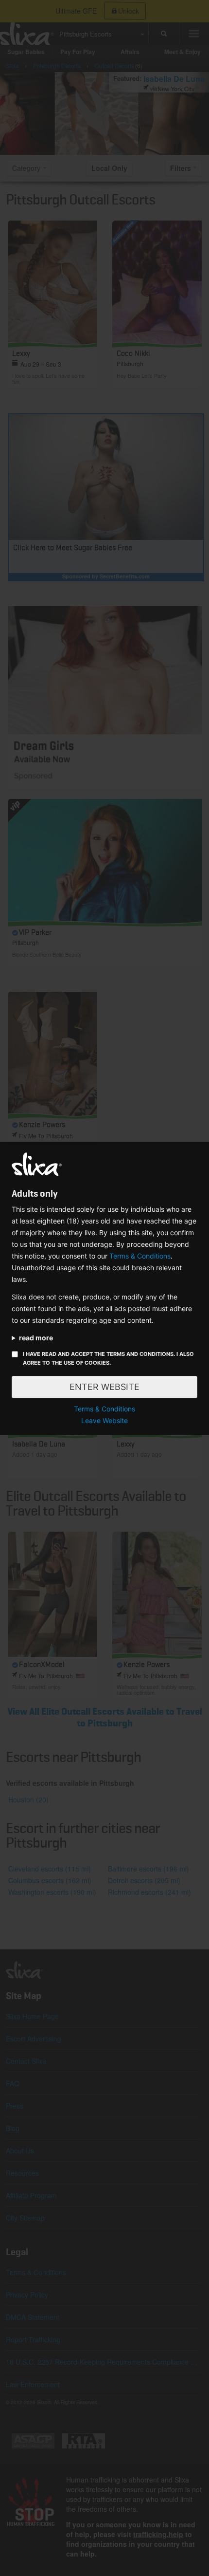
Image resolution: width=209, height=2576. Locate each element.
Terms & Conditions (140, 1256)
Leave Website (104, 1420)
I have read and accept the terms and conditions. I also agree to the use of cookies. (108, 1358)
